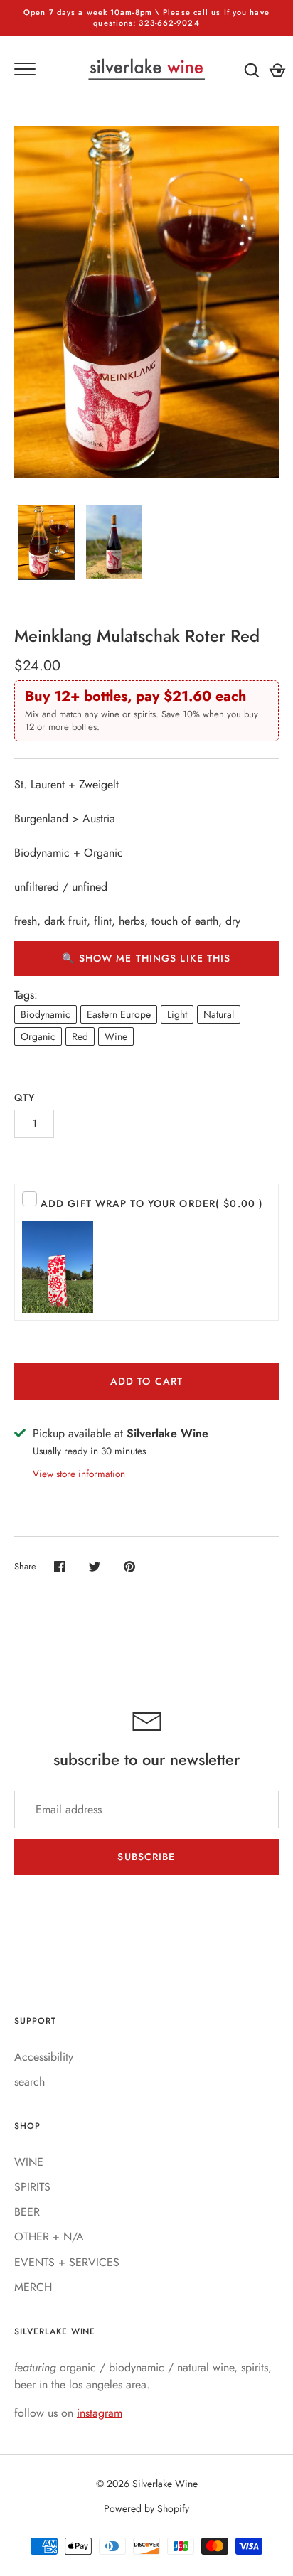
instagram (100, 2413)
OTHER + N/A (49, 2237)
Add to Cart (146, 1381)
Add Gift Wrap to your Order (152, 1203)
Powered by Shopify (146, 2508)
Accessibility (44, 2057)
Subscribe (146, 1857)
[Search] (252, 70)
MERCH (33, 2287)
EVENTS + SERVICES (67, 2262)
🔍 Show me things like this (146, 958)
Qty (25, 1098)
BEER (27, 2212)
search (30, 2082)
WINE (29, 2162)
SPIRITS (32, 2187)
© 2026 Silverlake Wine (147, 2484)
